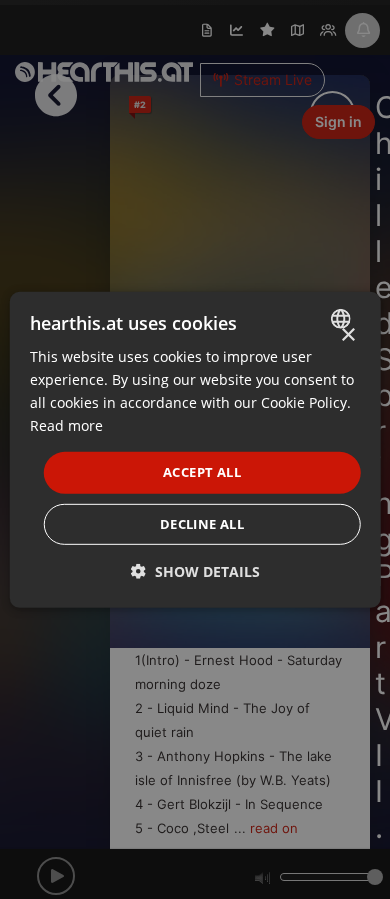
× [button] (347, 334)
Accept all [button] (202, 472)
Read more (66, 425)
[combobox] (342, 318)
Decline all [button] (202, 524)
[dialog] (195, 449)
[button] (195, 571)
